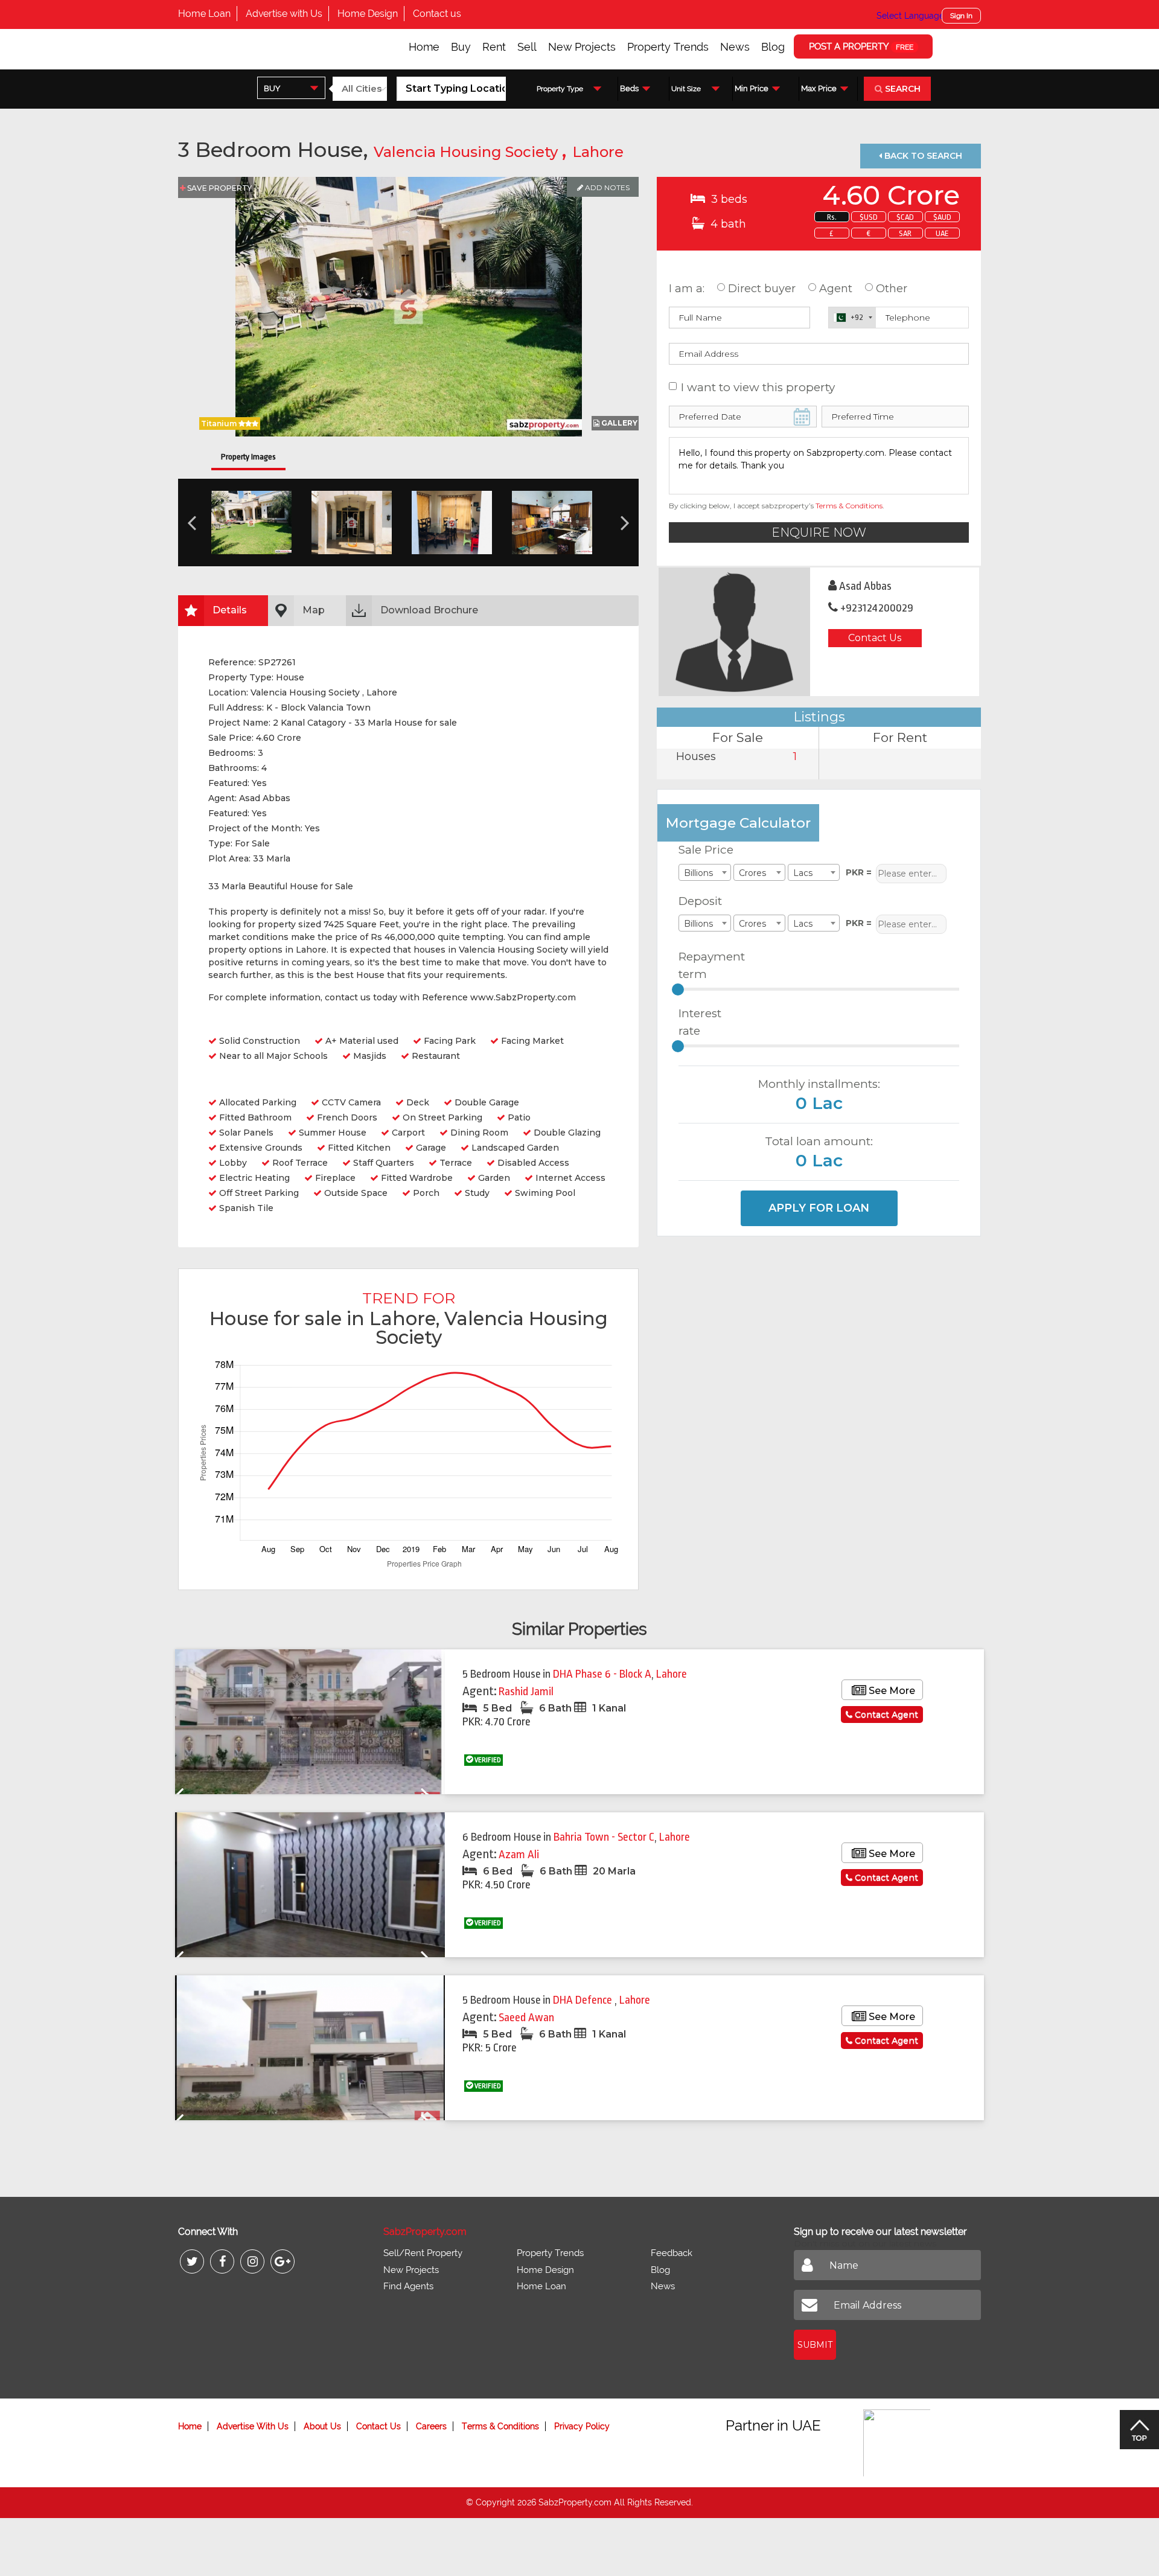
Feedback (672, 2253)
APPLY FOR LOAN (819, 1208)
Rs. (832, 217)
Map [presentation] (314, 610)
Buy (461, 47)
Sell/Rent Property (423, 2253)
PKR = (859, 872)
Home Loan (204, 14)
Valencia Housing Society (468, 152)
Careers (431, 2426)
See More (891, 1691)
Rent (494, 47)
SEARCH (902, 89)
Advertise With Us (253, 2426)
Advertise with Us (284, 14)
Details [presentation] (230, 610)
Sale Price (706, 850)
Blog (773, 47)
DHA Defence (584, 2000)
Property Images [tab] (248, 457)
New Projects (582, 47)
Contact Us (875, 638)
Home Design (368, 14)
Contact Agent (885, 1715)
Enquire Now (819, 532)
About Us (322, 2426)
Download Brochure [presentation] (429, 610)
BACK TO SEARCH (922, 156)
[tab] (223, 611)
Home (424, 47)
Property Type (560, 89)
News (735, 47)
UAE (942, 233)
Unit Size (686, 89)
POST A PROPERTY (861, 46)
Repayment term (707, 965)
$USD (869, 217)
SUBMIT (815, 2345)
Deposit (700, 901)
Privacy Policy (582, 2426)
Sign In (961, 16)
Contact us (437, 14)
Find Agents (408, 2286)
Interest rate (700, 1022)
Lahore (598, 152)
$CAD (905, 217)
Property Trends (668, 47)
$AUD (942, 217)
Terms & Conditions (849, 506)
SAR (905, 233)
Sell (527, 47)
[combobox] (291, 88)
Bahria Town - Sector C (604, 1837)
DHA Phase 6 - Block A (602, 1674)
